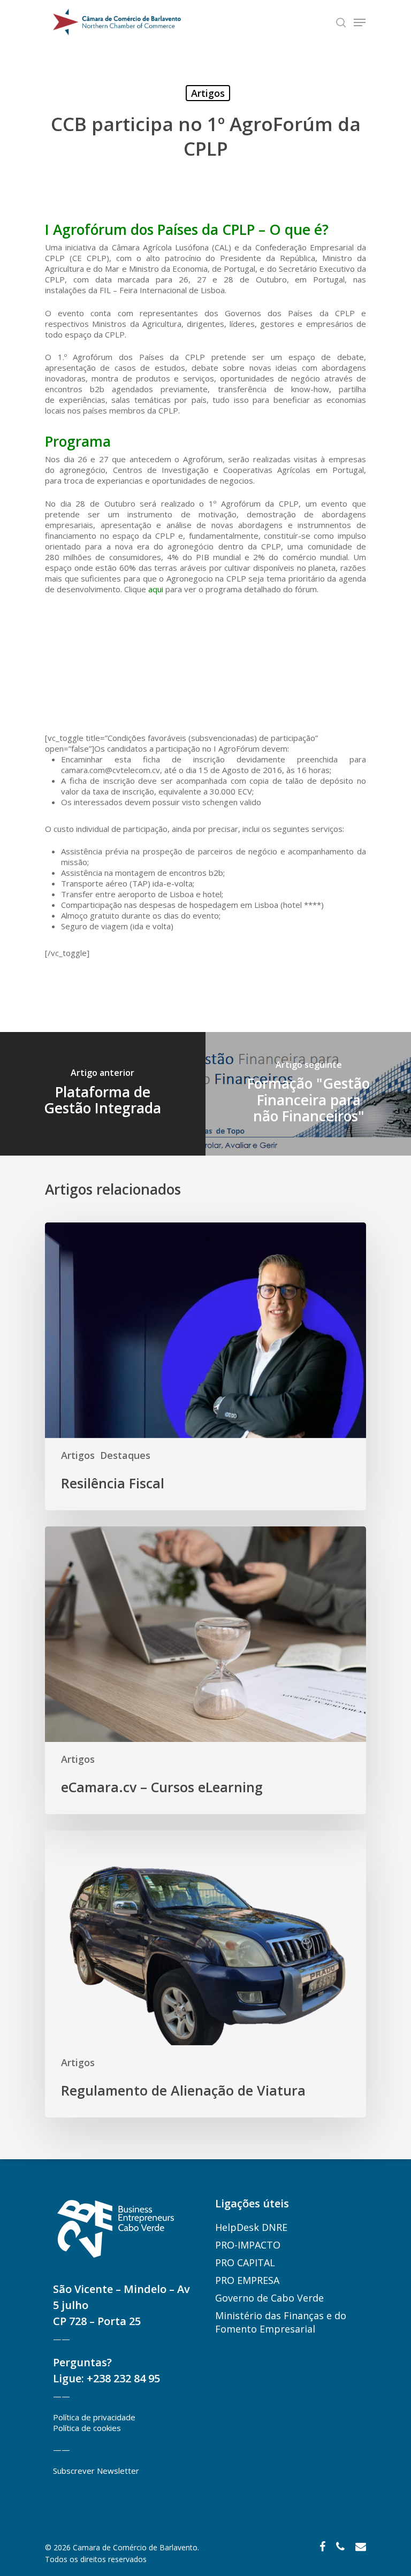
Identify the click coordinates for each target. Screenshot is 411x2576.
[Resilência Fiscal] (205, 1366)
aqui (156, 589)
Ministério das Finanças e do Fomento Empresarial (281, 2322)
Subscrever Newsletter (96, 2471)
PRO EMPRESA (247, 2280)
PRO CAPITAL (245, 2262)
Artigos (208, 93)
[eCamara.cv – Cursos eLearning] (205, 1670)
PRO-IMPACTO (248, 2245)
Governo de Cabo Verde (269, 2298)
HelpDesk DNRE (251, 2227)
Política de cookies (87, 2428)
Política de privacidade (94, 2417)
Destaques (125, 1455)
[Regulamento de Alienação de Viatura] (205, 1974)
